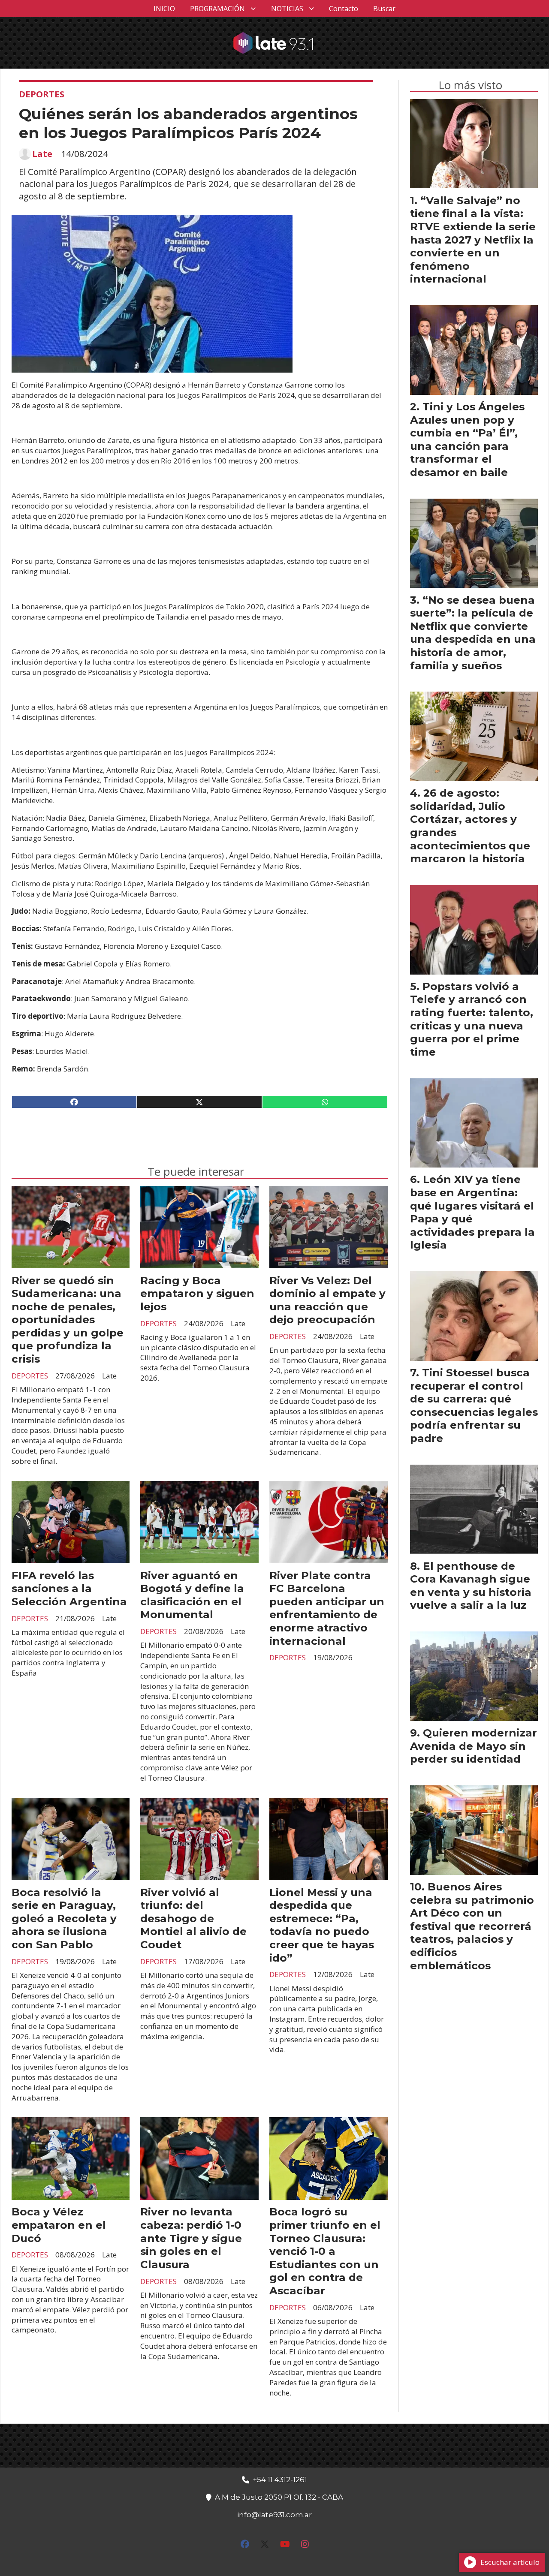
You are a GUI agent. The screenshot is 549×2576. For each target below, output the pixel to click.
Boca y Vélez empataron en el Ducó (59, 2225)
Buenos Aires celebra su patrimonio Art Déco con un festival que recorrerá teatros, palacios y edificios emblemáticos (472, 1926)
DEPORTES (42, 94)
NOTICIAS (287, 9)
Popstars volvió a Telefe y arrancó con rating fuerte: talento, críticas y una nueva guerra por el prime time (472, 1019)
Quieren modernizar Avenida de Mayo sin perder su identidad (474, 1746)
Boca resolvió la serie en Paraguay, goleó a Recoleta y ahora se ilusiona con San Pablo (64, 1918)
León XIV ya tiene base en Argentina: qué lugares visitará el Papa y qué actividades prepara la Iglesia (472, 1212)
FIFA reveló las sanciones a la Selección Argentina (69, 1588)
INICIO (164, 9)
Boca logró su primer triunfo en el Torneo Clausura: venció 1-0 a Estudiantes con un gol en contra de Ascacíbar (325, 2251)
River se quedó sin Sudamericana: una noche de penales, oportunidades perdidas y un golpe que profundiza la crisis (68, 1320)
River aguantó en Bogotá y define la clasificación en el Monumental (192, 1595)
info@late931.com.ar (274, 2515)
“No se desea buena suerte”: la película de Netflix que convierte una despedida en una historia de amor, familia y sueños (473, 633)
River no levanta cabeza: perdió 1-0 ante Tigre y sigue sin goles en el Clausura (191, 2238)
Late (42, 154)
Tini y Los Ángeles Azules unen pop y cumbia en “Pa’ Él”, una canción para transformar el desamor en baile (467, 439)
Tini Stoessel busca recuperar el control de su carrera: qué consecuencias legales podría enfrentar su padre (474, 1405)
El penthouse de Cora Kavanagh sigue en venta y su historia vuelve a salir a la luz (471, 1586)
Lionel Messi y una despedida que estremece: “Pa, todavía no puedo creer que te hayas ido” (322, 1925)
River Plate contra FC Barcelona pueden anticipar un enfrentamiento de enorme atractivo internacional (327, 1608)
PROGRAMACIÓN (217, 9)
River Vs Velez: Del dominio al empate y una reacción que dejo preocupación (327, 1300)
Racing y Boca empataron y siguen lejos (197, 1293)
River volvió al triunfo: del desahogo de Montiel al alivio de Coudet (193, 1918)
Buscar (384, 9)
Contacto (344, 9)
